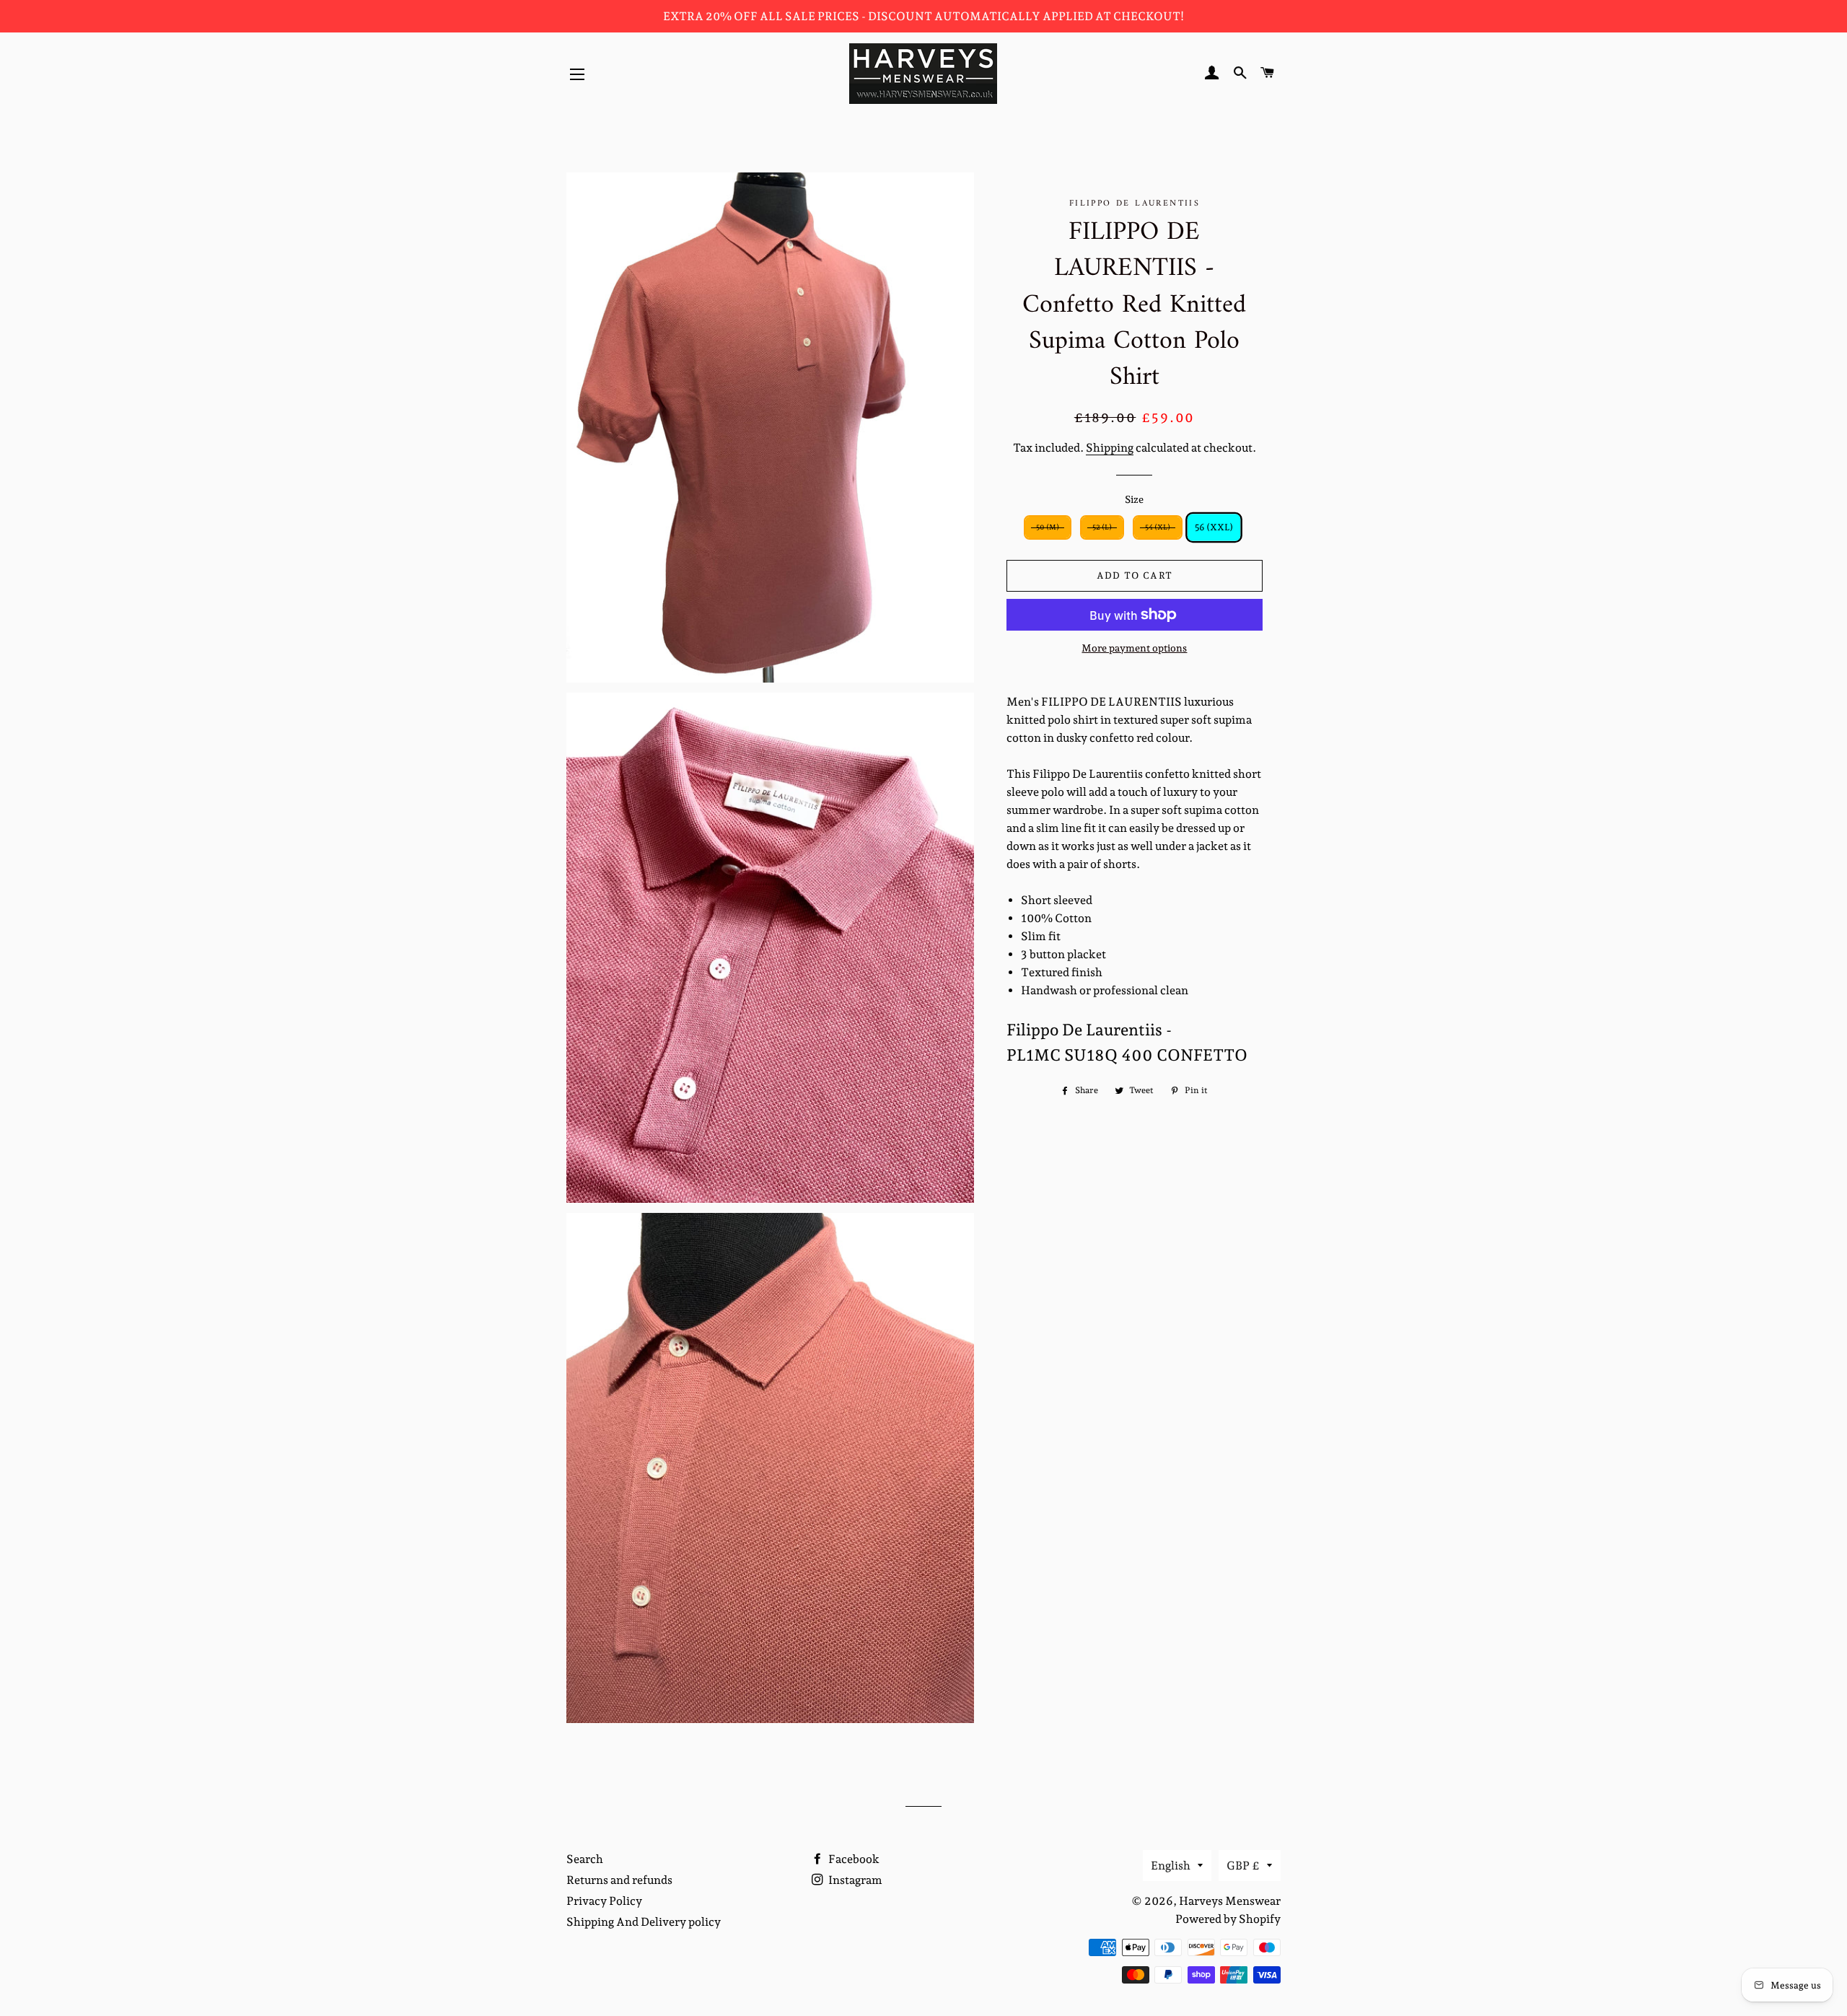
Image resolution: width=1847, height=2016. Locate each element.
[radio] (1048, 527)
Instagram (854, 1880)
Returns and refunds (619, 1880)
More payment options (1134, 648)
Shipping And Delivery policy (644, 1922)
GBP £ (1243, 1866)
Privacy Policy (604, 1901)
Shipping (1110, 448)
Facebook (853, 1859)
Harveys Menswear (1230, 1901)
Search (585, 1859)
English (1171, 1866)
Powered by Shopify (1228, 1919)
